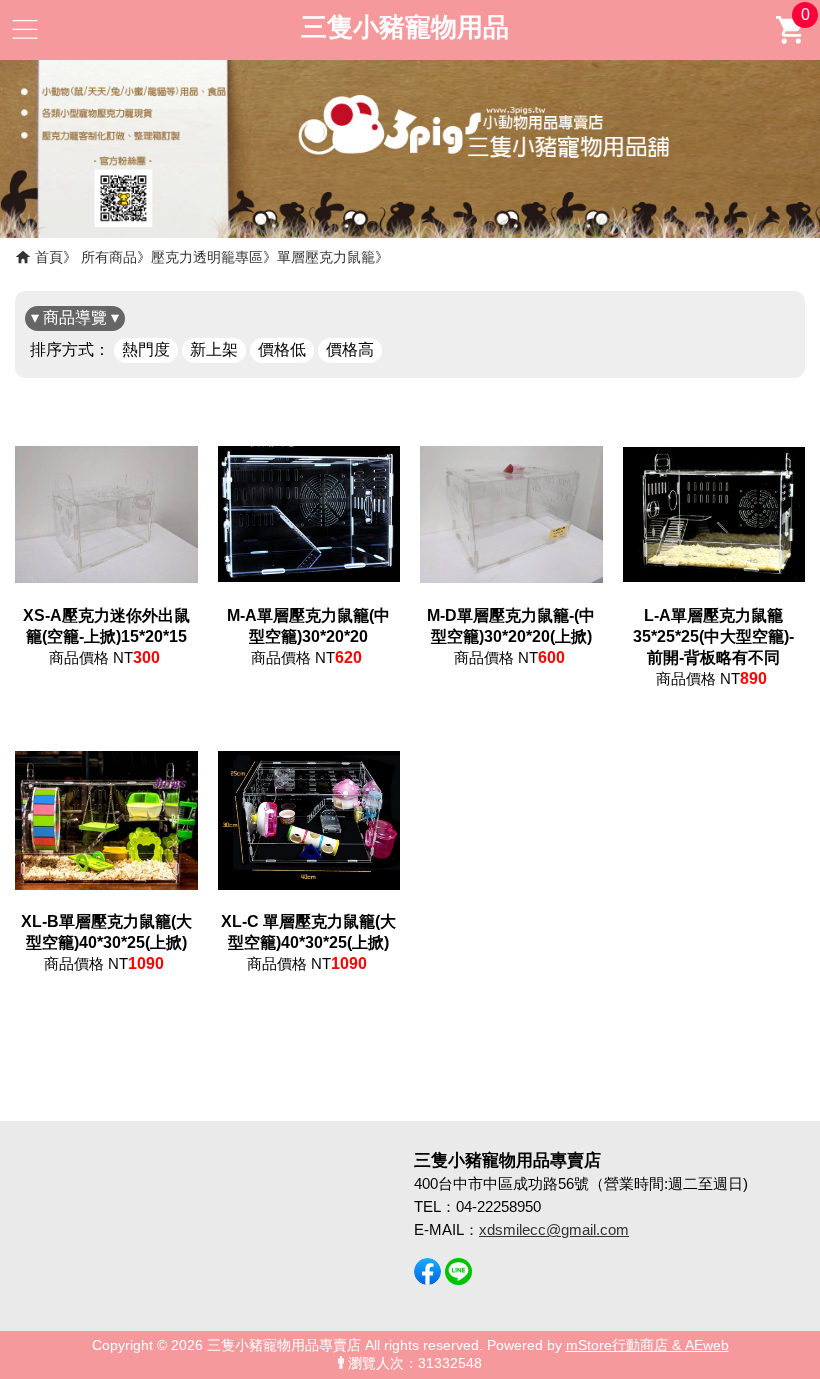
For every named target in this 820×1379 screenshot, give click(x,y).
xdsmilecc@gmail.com (554, 1229)
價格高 (350, 349)
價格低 (282, 349)
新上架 (214, 349)
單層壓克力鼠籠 (326, 257)
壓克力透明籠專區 (207, 257)
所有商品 (109, 257)
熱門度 (146, 349)
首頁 (49, 257)
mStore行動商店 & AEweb (647, 1345)
